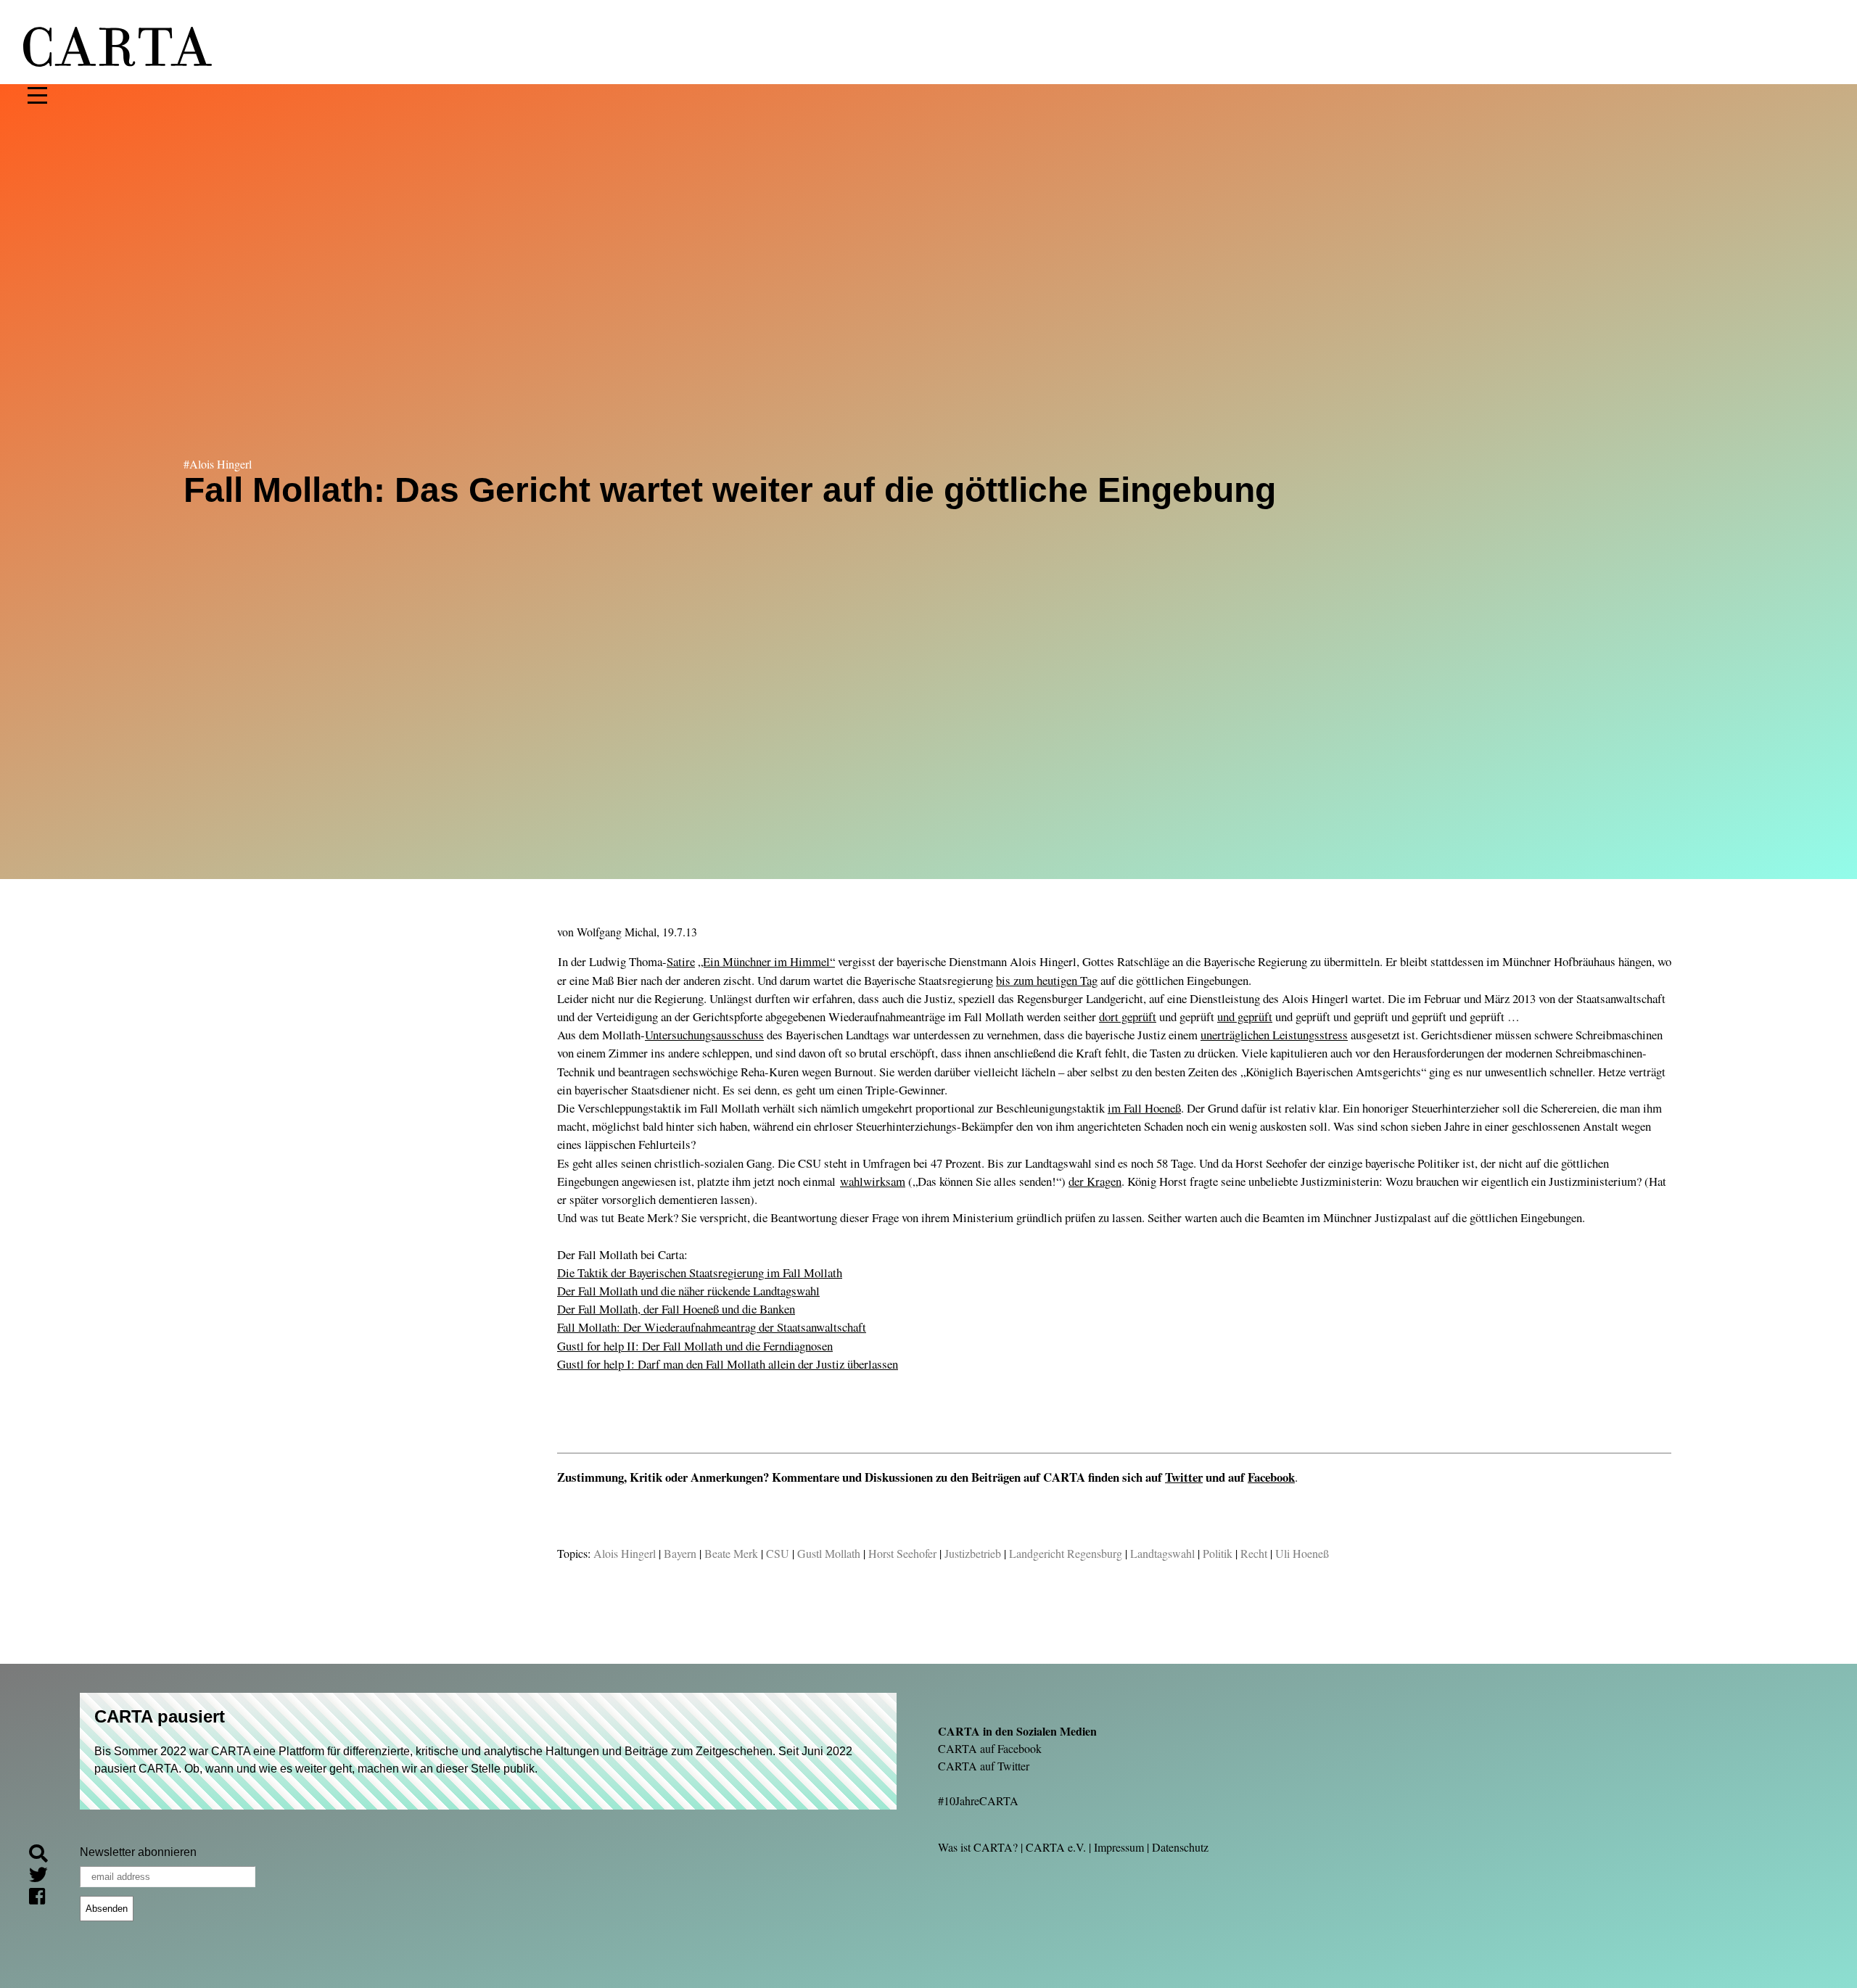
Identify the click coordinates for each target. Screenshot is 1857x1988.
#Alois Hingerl (218, 464)
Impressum (1119, 1847)
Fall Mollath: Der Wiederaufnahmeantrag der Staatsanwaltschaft (712, 1327)
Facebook (1271, 1477)
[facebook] (43, 1898)
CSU (778, 1553)
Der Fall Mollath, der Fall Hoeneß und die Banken (676, 1309)
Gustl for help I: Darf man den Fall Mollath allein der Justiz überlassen (728, 1364)
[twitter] (44, 1877)
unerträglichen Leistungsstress (1274, 1035)
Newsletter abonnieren (138, 1852)
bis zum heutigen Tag (1047, 980)
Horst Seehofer (902, 1553)
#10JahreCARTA (978, 1801)
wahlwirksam (873, 1181)
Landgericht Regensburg (1066, 1553)
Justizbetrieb (973, 1553)
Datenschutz (1180, 1847)
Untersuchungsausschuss (704, 1035)
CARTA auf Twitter (984, 1766)
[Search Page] (44, 1856)
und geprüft (1245, 1016)
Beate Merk (731, 1553)
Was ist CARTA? (978, 1847)
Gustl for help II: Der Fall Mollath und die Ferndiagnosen (695, 1346)
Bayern (680, 1553)
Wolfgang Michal (617, 932)
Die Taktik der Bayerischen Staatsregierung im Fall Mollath (700, 1273)
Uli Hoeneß (1302, 1553)
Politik (1218, 1553)
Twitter (1184, 1477)
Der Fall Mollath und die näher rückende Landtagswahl (688, 1291)
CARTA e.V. (1056, 1847)
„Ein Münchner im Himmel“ (766, 961)
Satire (681, 961)
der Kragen (1095, 1181)
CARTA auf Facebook (990, 1748)
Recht (1254, 1553)
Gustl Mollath (829, 1553)
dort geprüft (1128, 1016)
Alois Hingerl (625, 1553)
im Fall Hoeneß (1144, 1108)
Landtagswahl (1162, 1553)
